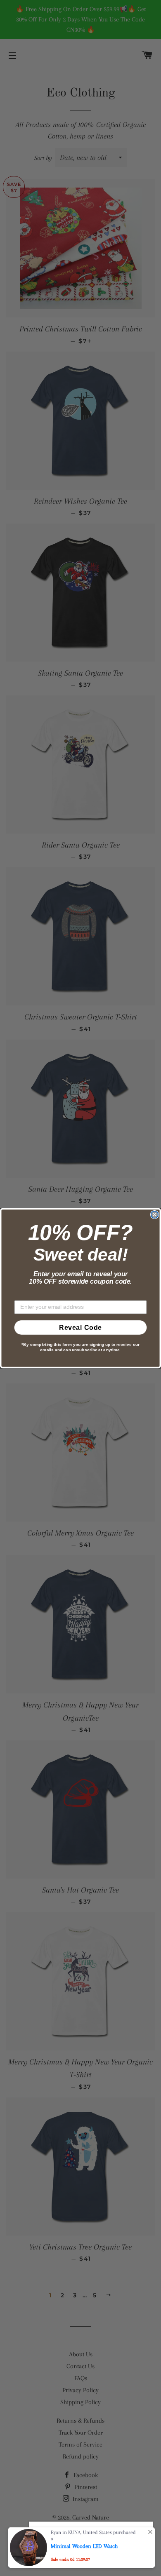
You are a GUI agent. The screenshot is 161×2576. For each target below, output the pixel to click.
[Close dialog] (155, 1214)
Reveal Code (80, 1327)
